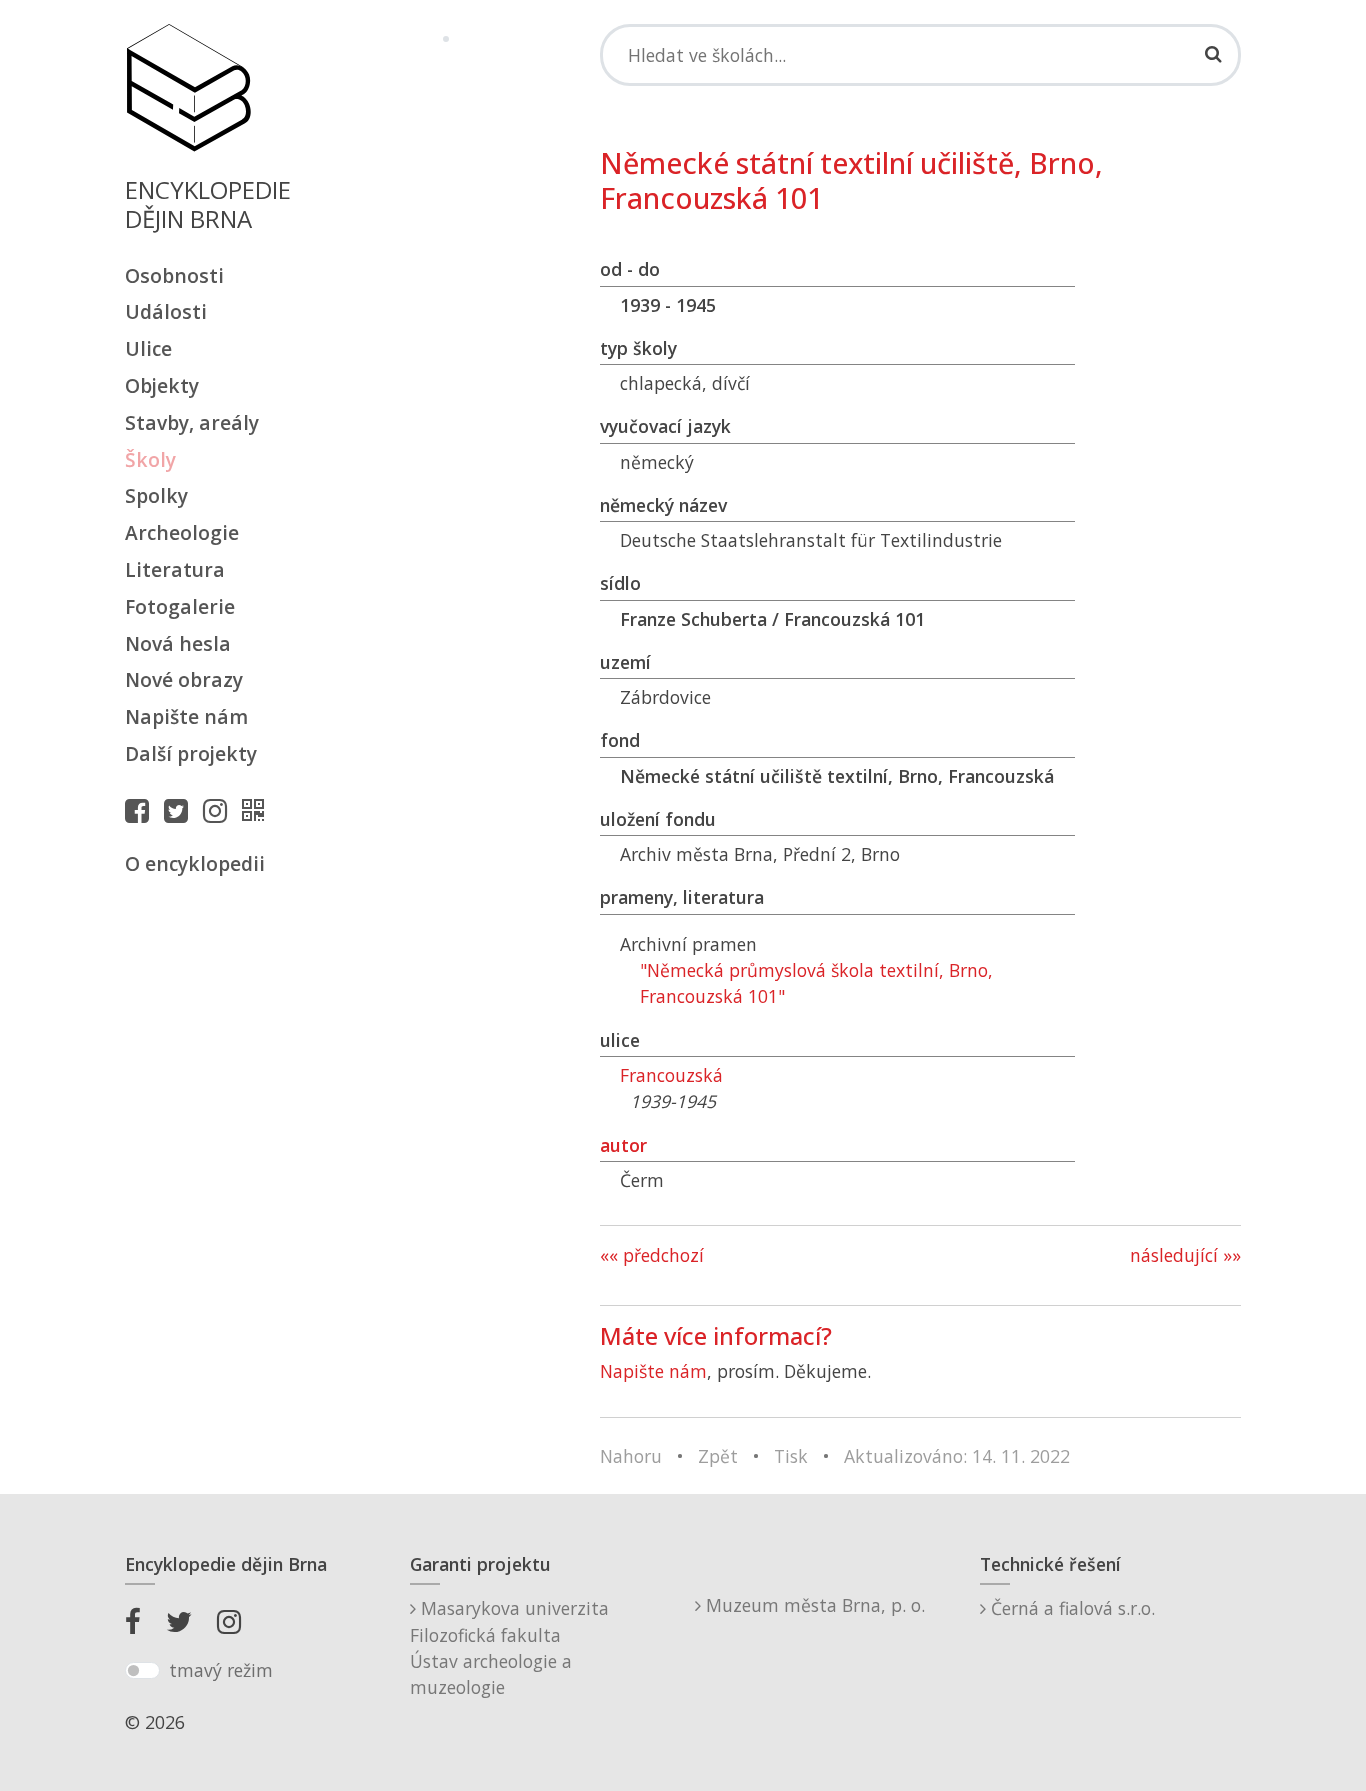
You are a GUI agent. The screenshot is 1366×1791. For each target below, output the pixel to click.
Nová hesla (178, 643)
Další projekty (191, 753)
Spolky (156, 495)
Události (166, 311)
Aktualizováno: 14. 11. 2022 (957, 1456)
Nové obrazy (184, 679)
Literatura (175, 569)
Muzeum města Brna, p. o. (813, 1605)
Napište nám (186, 716)
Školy (150, 459)
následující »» (1185, 1255)
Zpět (718, 1456)
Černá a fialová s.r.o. (1070, 1608)
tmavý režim (221, 1670)
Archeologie (182, 532)
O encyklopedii (195, 863)
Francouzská (671, 1075)
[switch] (142, 1671)
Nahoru (631, 1456)
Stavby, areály (192, 422)
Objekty (162, 385)
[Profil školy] (258, 810)
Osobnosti (174, 275)
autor (623, 1145)
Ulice (148, 348)
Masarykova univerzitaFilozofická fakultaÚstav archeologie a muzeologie (509, 1647)
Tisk (791, 1456)
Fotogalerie (180, 606)
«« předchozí (652, 1255)
